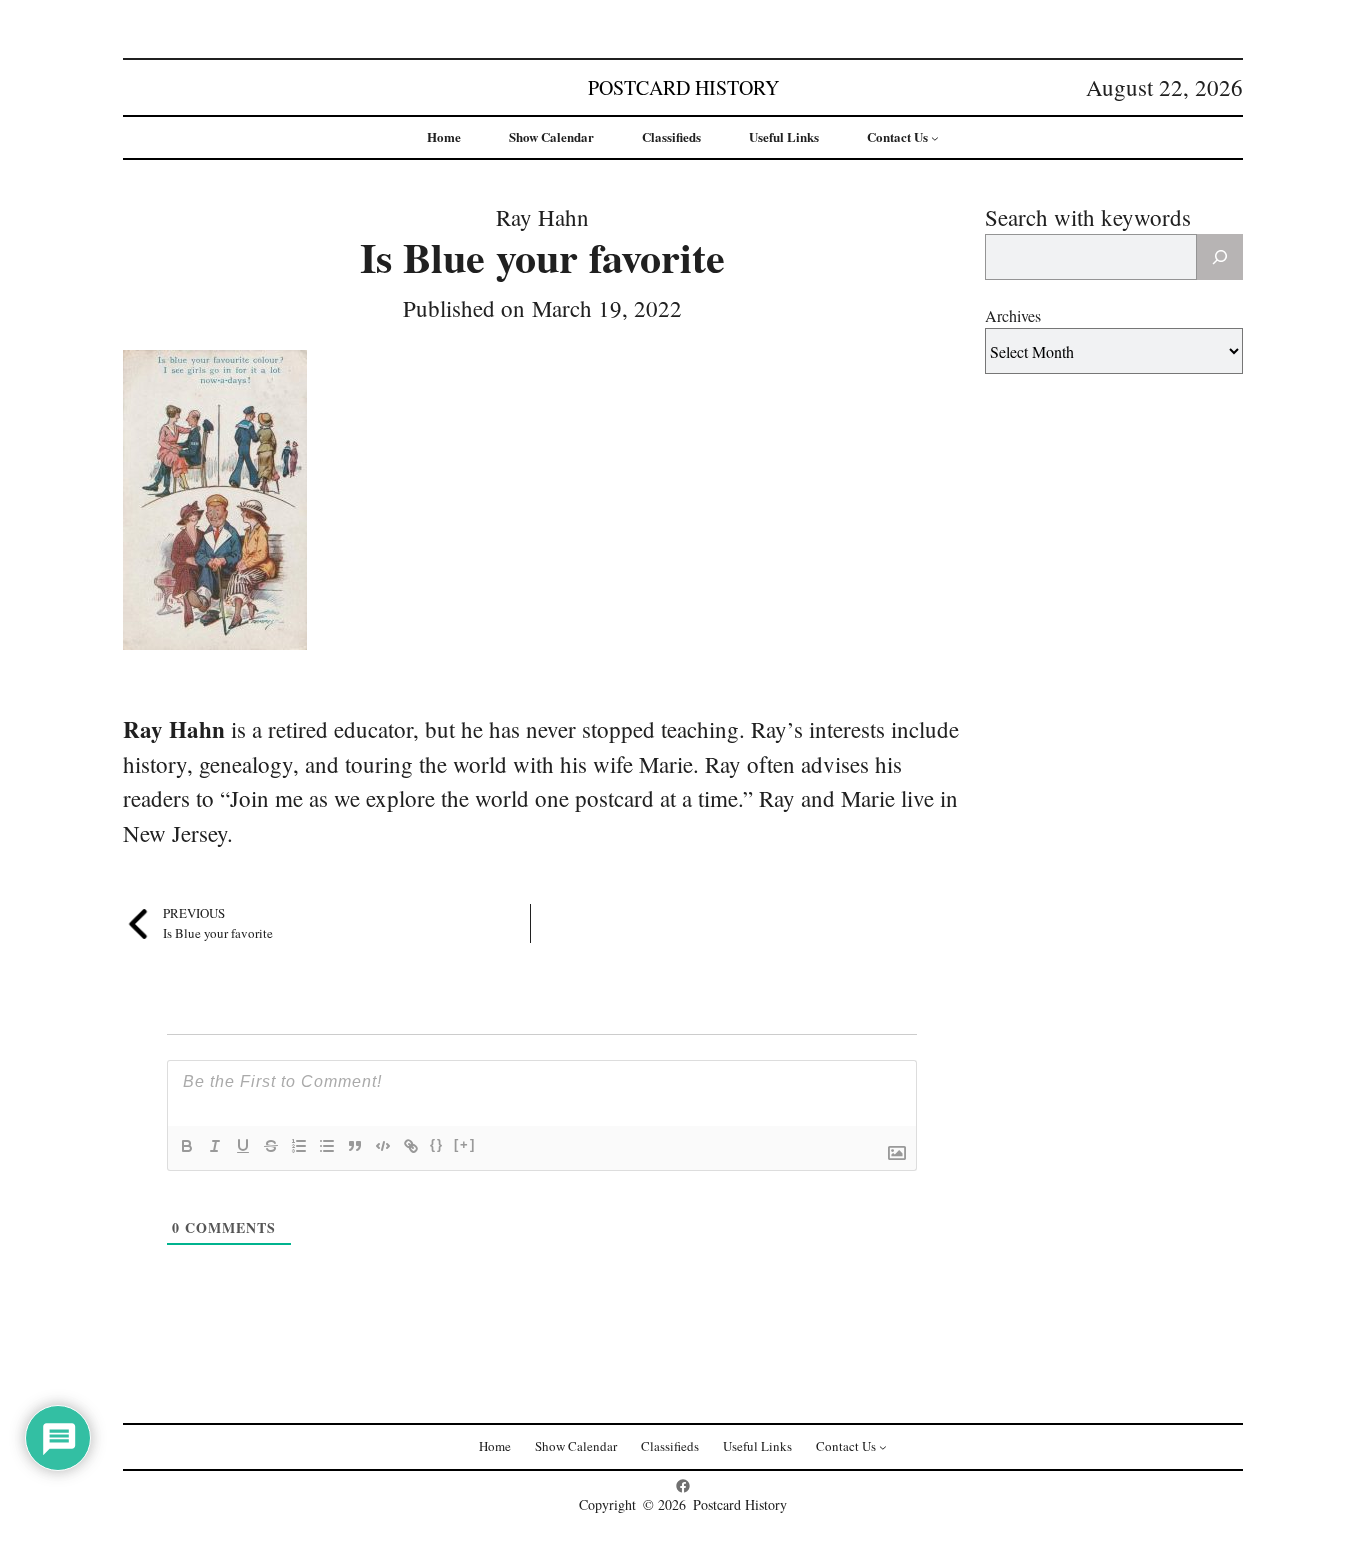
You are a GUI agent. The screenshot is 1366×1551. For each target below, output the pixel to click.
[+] (465, 1144)
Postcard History (683, 87)
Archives (1013, 315)
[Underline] (243, 1146)
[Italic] (215, 1146)
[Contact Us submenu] (935, 138)
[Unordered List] (327, 1146)
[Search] (1220, 257)
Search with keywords (1088, 217)
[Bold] (187, 1146)
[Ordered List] (299, 1146)
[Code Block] (383, 1146)
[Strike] (271, 1146)
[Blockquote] (355, 1146)
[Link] (411, 1146)
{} (437, 1144)
